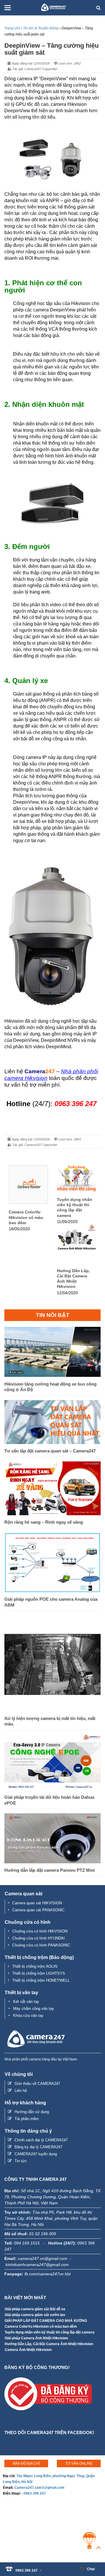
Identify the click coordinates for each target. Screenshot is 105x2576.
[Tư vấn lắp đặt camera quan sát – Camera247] (52, 1442)
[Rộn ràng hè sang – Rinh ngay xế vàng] (52, 1514)
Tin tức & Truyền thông (41, 28)
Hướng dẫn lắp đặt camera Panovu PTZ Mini (50, 1870)
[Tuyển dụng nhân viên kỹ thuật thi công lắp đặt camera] (77, 1190)
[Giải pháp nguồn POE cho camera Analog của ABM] (52, 1591)
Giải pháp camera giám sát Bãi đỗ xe (35, 2309)
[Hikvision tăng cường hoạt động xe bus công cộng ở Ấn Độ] (52, 1375)
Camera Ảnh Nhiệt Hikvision (28, 2350)
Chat (91, 2569)
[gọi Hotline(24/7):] (44, 2567)
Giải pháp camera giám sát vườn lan (35, 2315)
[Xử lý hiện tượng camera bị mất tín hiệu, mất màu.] (52, 1710)
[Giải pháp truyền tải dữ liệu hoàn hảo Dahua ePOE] (52, 1789)
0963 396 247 (35, 2493)
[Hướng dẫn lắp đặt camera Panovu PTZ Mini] (52, 1862)
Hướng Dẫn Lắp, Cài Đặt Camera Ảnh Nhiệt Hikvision (73, 1279)
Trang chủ (12, 28)
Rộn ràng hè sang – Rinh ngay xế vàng (44, 1522)
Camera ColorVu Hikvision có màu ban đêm (26, 1217)
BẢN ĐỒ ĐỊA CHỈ (26, 2463)
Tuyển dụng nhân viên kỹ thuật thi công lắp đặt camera (75, 1207)
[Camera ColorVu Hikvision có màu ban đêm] (28, 1203)
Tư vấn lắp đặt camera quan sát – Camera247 (50, 1451)
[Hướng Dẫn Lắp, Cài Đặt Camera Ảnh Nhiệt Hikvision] (77, 1261)
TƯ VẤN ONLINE (79, 2463)
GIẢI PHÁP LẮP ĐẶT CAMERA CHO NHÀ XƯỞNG (46, 2321)
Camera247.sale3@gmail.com (39, 2488)
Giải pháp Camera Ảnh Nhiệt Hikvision (36, 2338)
